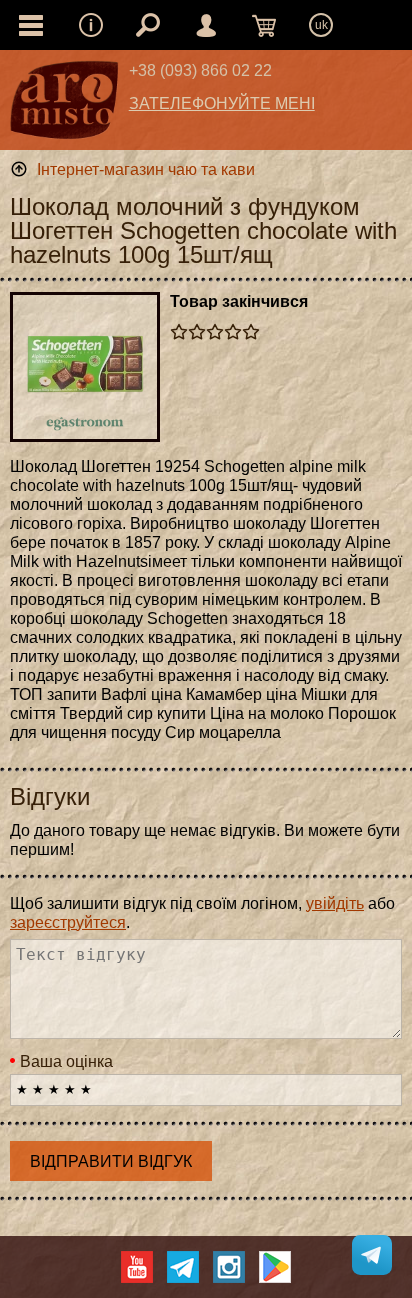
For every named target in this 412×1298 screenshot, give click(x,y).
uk (321, 25)
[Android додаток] (275, 1267)
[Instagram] (229, 1267)
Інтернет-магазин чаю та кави (146, 169)
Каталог (31, 25)
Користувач (206, 25)
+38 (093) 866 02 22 (200, 70)
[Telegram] (183, 1267)
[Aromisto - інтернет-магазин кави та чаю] (64, 105)
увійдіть (335, 903)
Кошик (264, 25)
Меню (91, 25)
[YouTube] (137, 1267)
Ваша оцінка (66, 1061)
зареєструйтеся (68, 922)
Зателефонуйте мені (222, 103)
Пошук (148, 25)
